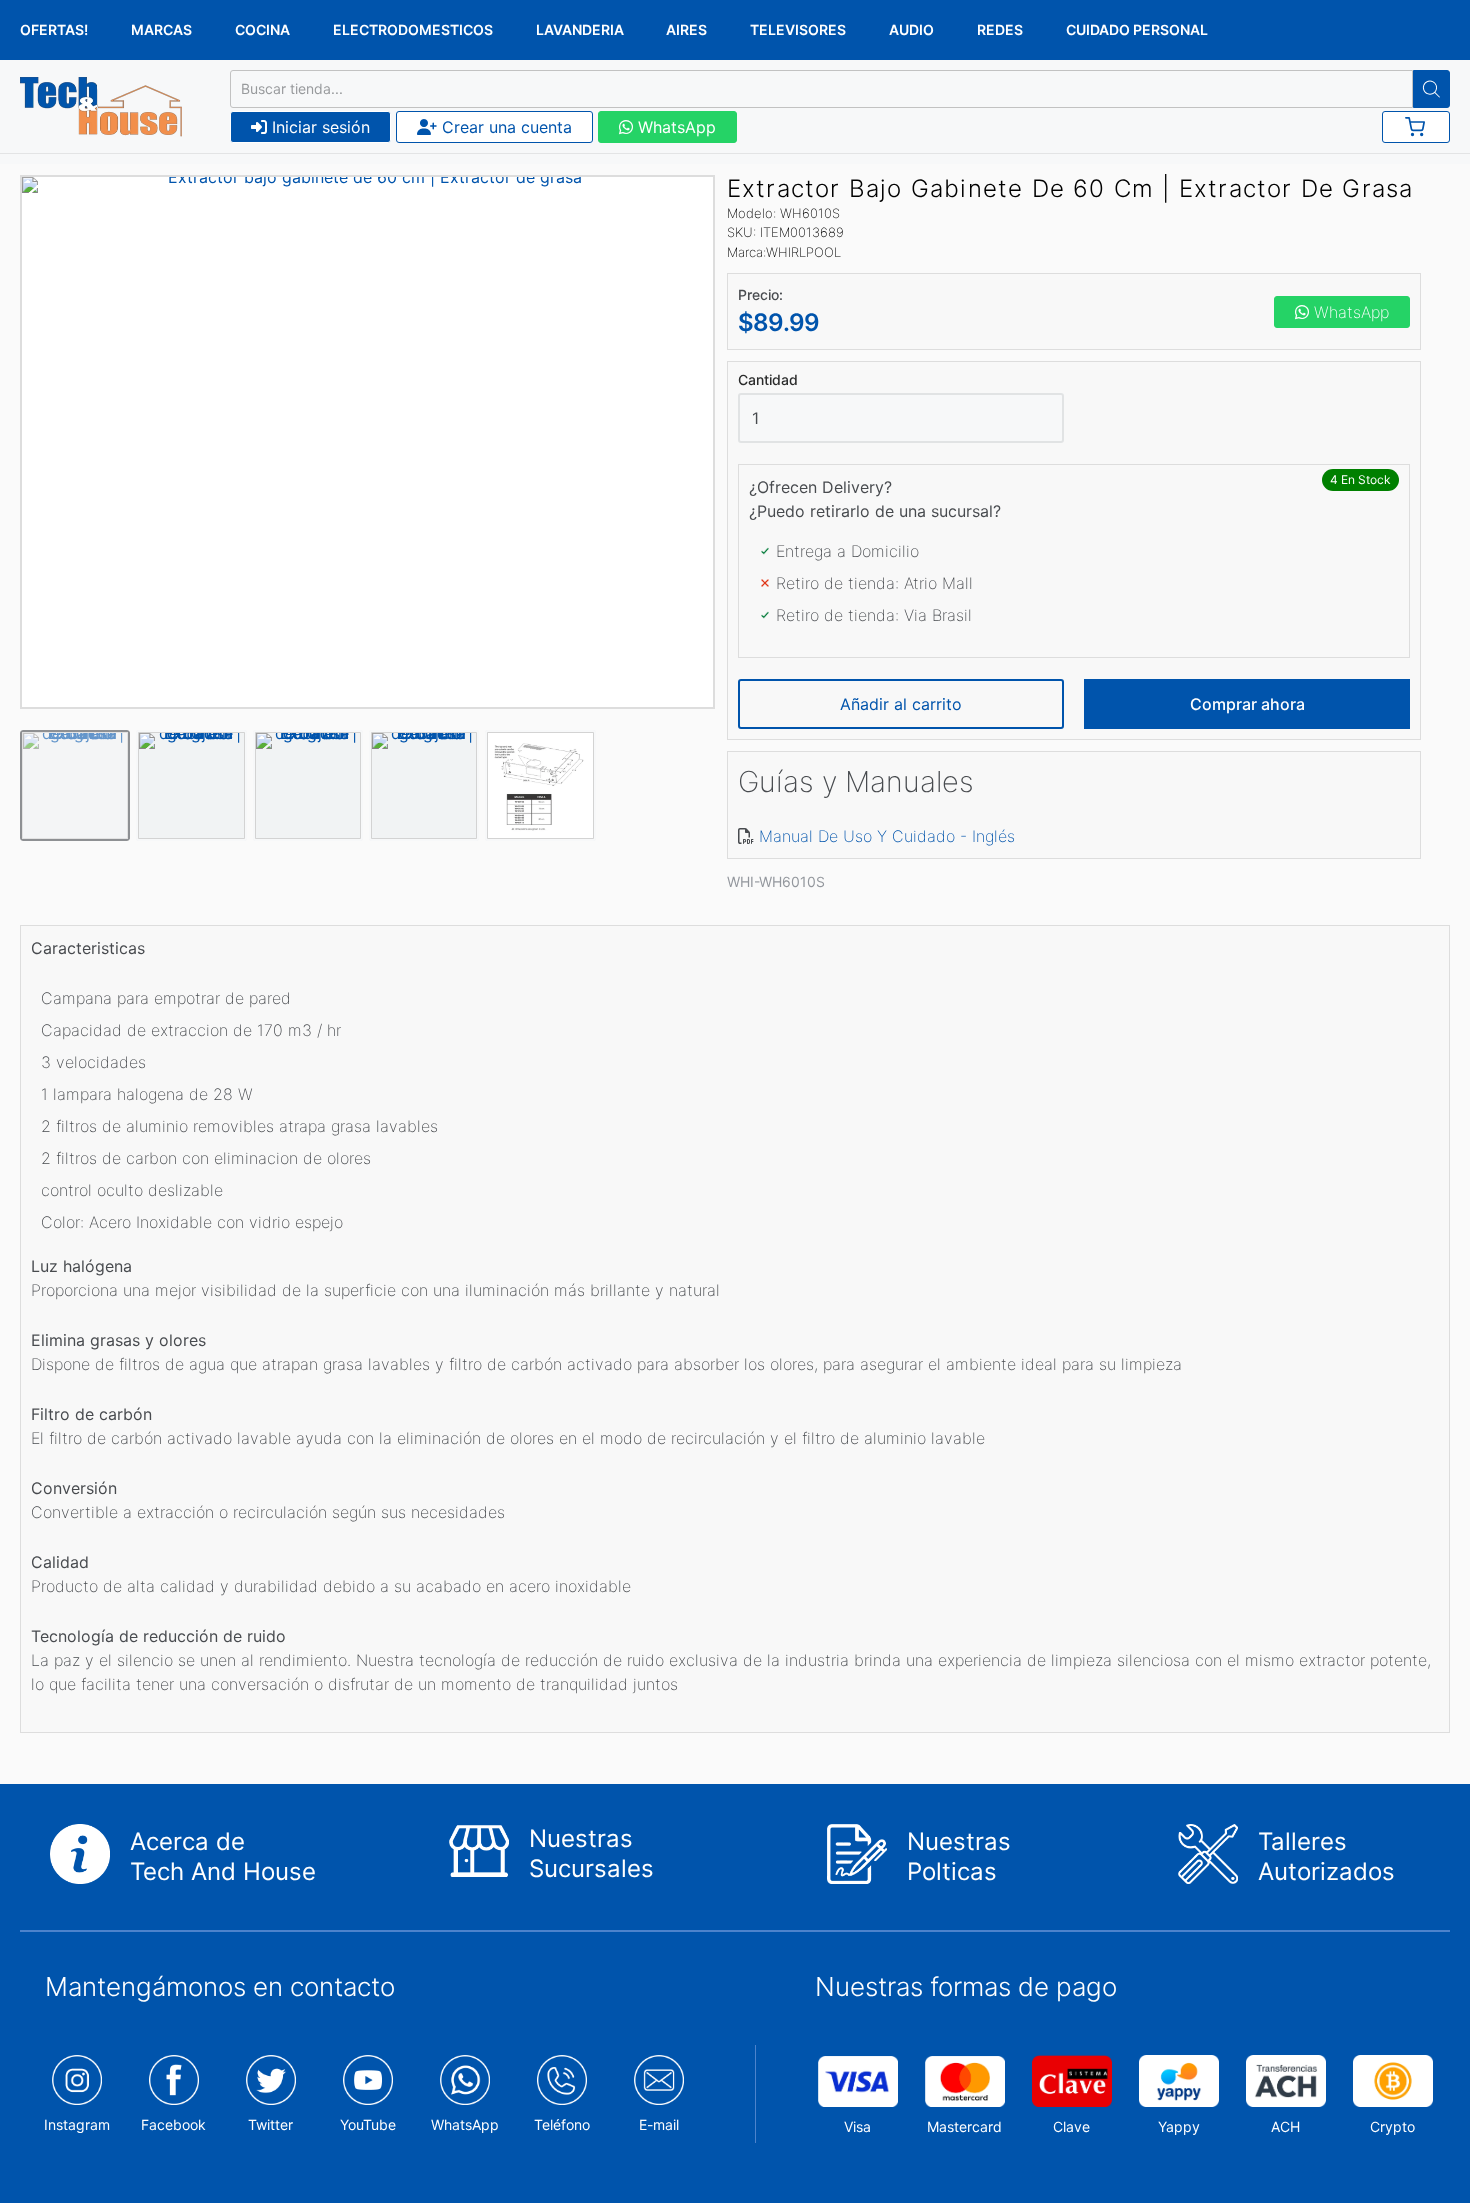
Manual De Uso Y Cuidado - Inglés (887, 836)
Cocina (262, 29)
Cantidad (768, 380)
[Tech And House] (101, 107)
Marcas (161, 29)
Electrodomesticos (413, 29)
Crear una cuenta (504, 127)
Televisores (798, 29)
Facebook (173, 2124)
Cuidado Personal (1137, 29)
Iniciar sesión (318, 127)
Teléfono (562, 2124)
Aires (686, 29)
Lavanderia (580, 29)
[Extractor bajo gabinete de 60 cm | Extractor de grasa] (367, 442)
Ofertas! (54, 29)
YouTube (368, 2124)
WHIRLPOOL (803, 252)
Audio (911, 29)
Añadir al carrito (901, 704)
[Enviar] (1431, 89)
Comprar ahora (1247, 704)
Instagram (77, 2124)
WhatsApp (674, 127)
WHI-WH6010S (776, 881)
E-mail (659, 2124)
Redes (1000, 29)
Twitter (270, 2124)
